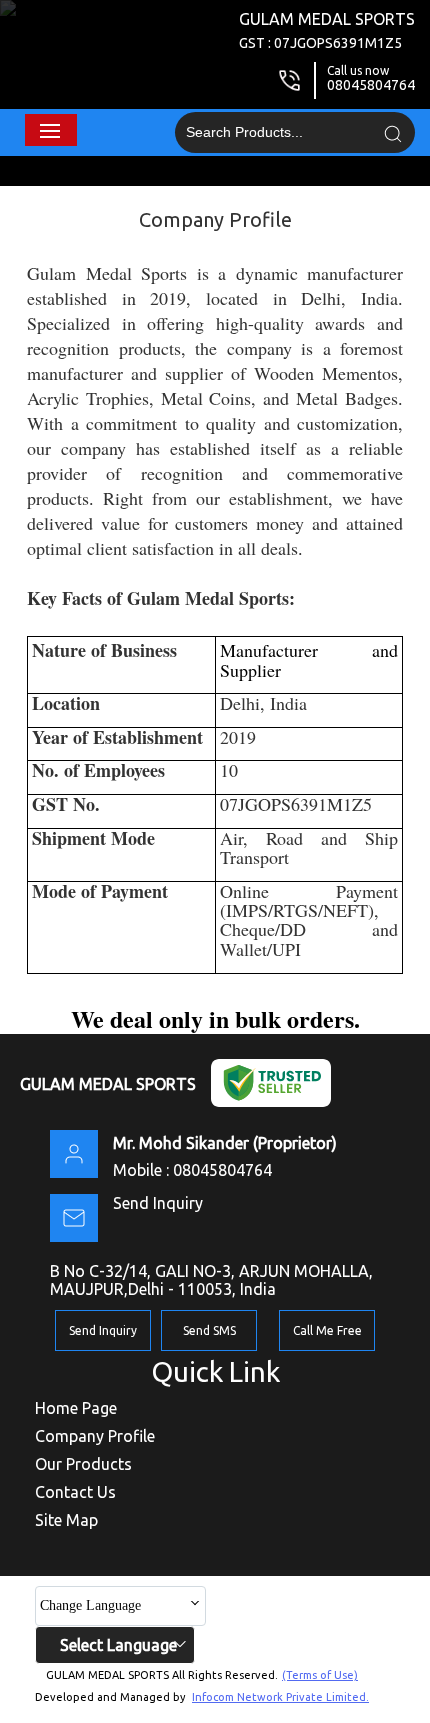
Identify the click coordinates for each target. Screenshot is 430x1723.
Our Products (83, 1464)
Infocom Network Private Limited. (280, 1697)
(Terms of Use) (320, 1675)
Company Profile (95, 1436)
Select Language (118, 1645)
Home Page (76, 1408)
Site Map (66, 1520)
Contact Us (75, 1492)
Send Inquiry (158, 1203)
